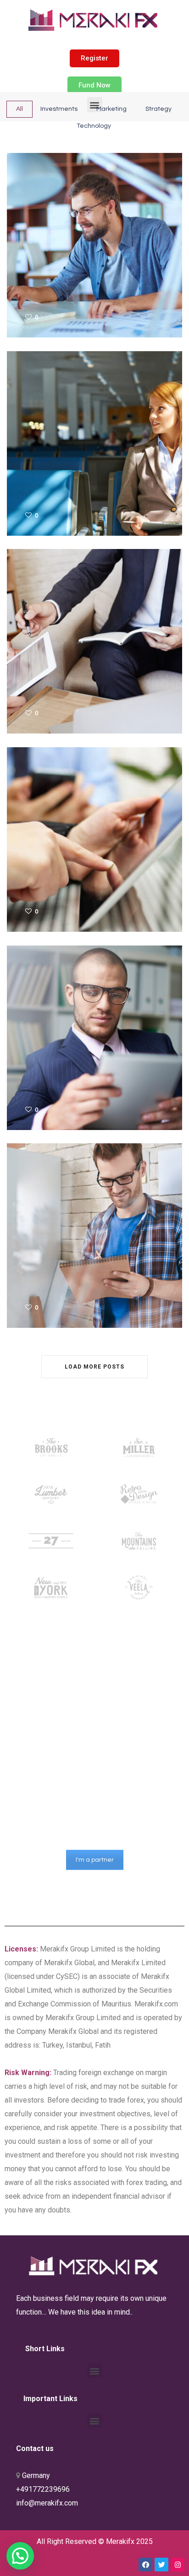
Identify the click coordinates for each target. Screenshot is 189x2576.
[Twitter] (161, 2565)
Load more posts (94, 1367)
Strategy (158, 109)
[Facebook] (145, 2565)
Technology (94, 126)
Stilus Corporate (45, 633)
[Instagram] (178, 2565)
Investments (59, 109)
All (19, 109)
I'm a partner (95, 1860)
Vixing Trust (35, 1228)
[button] (94, 58)
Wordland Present (50, 436)
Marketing (111, 109)
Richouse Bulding (48, 832)
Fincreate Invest (45, 1030)
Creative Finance (46, 237)
